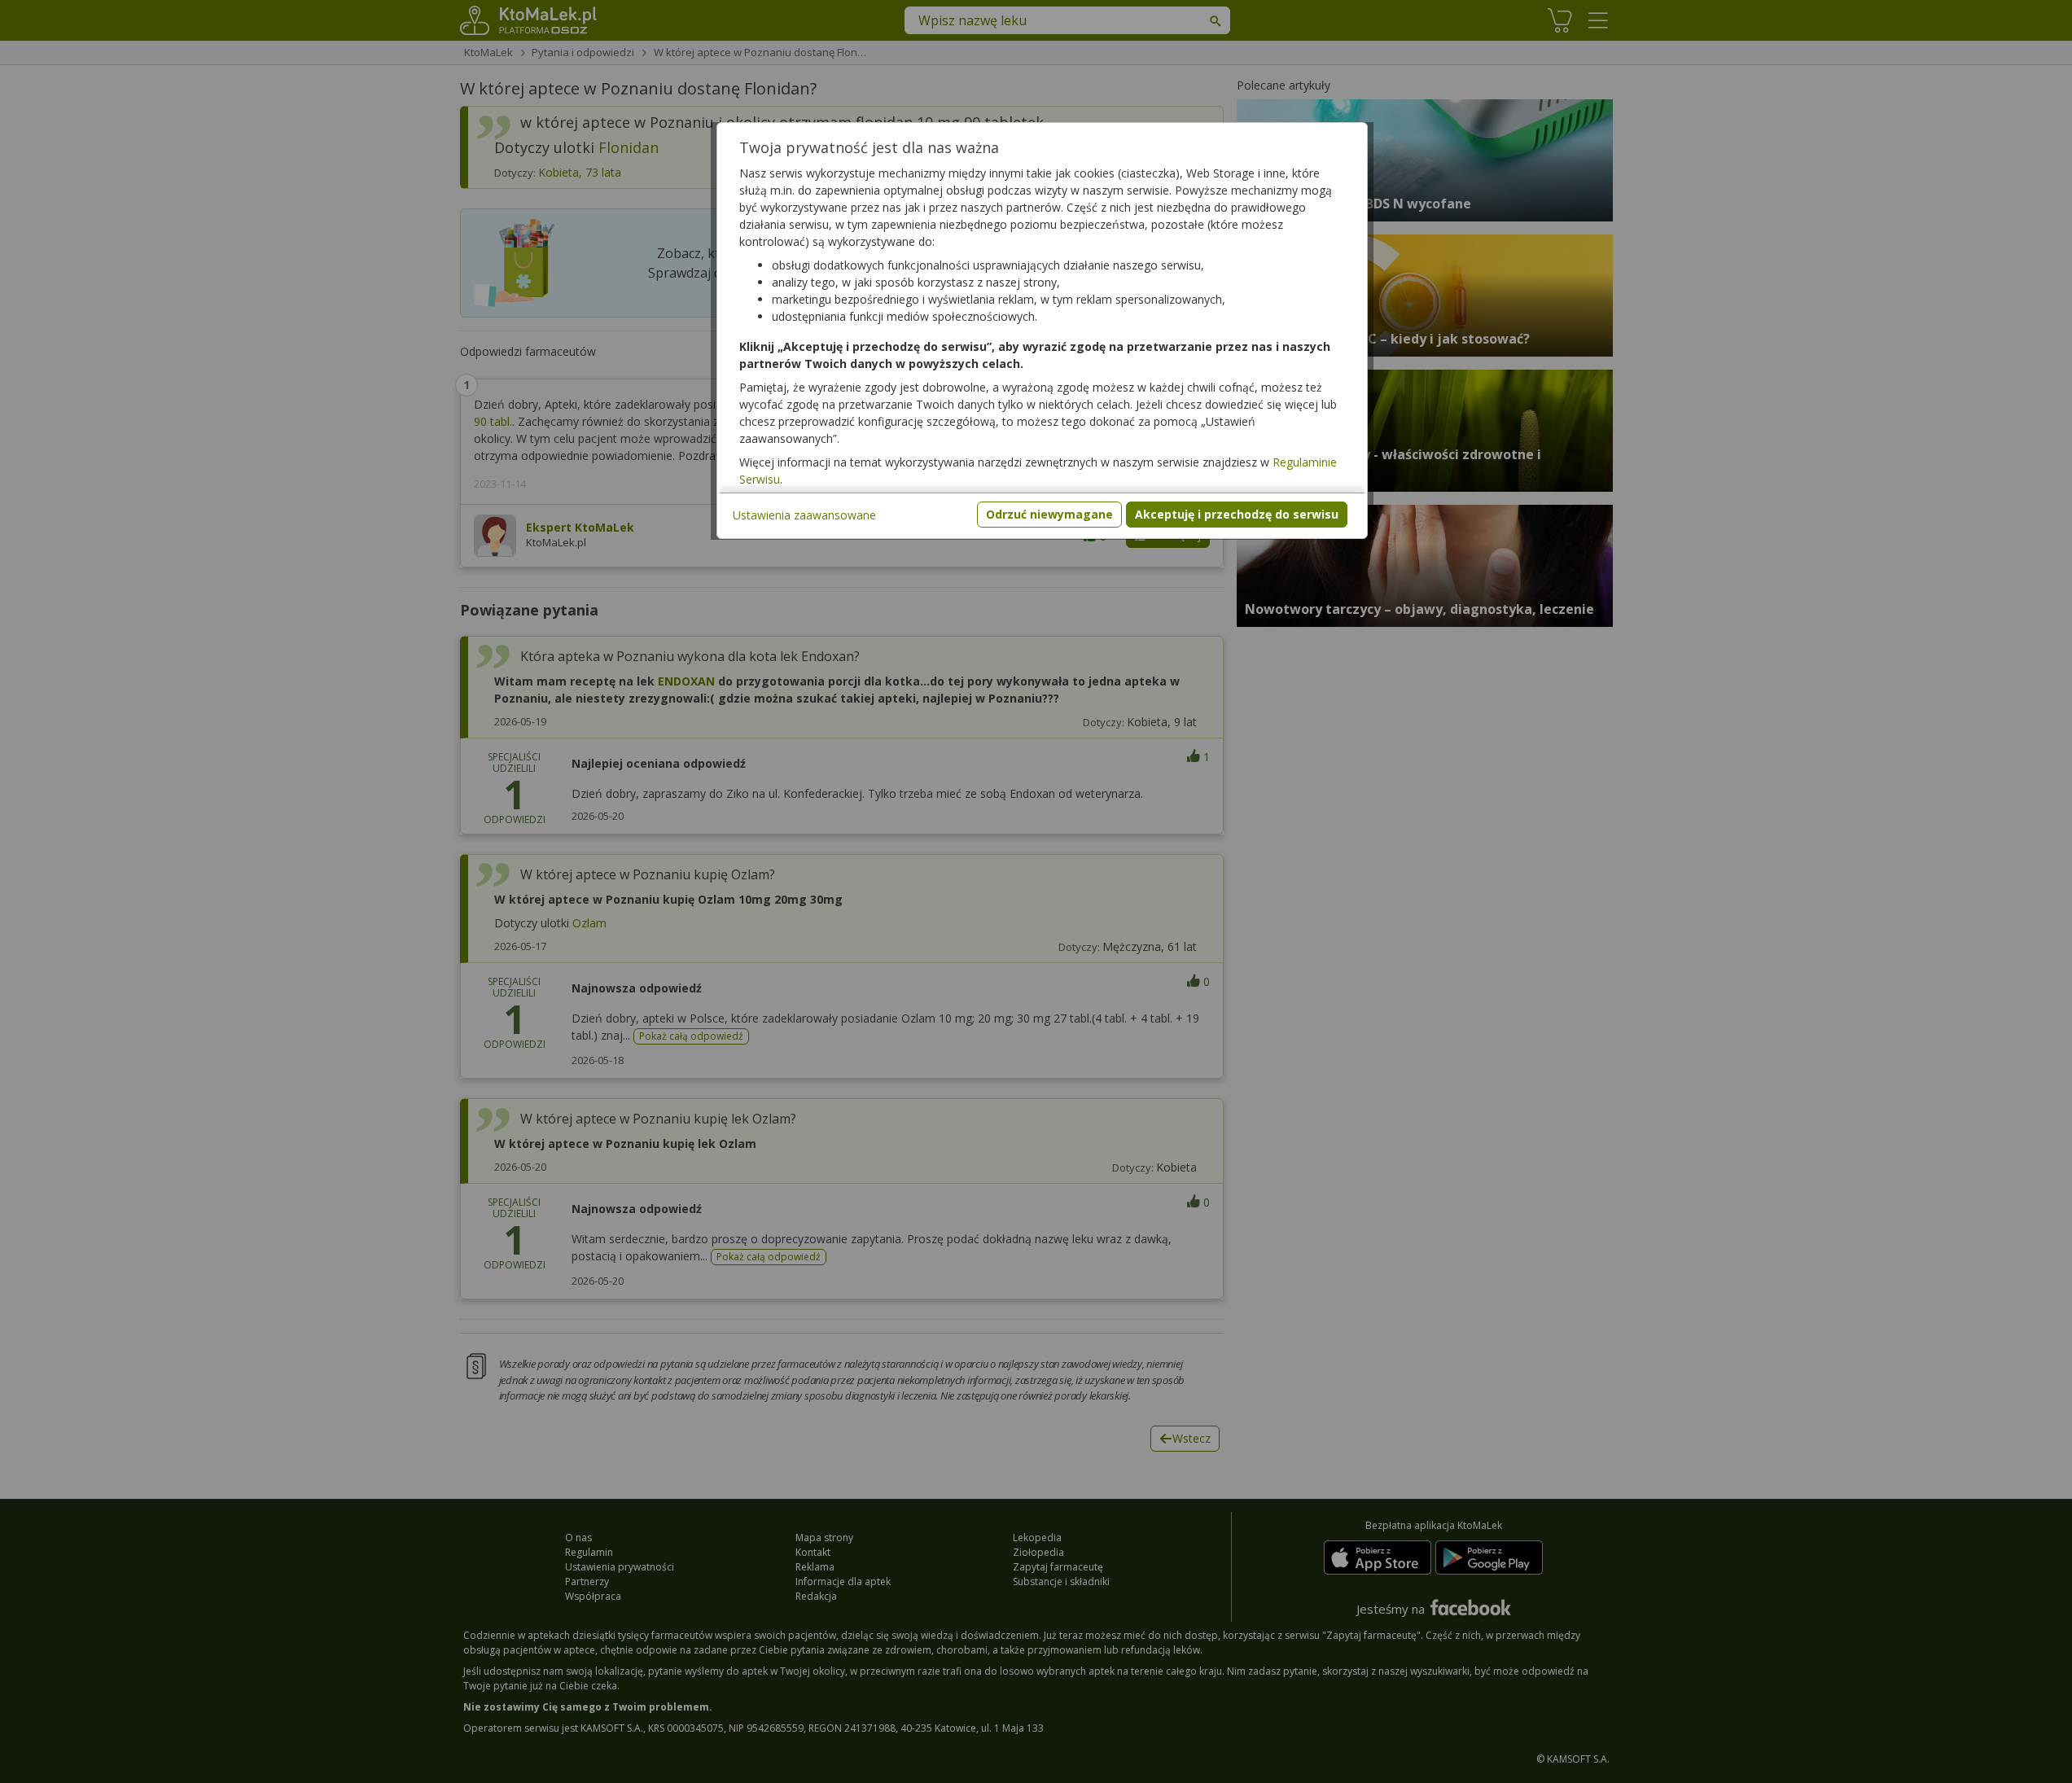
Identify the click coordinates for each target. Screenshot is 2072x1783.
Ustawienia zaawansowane (804, 515)
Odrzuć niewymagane (1049, 514)
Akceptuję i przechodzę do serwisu (1237, 514)
